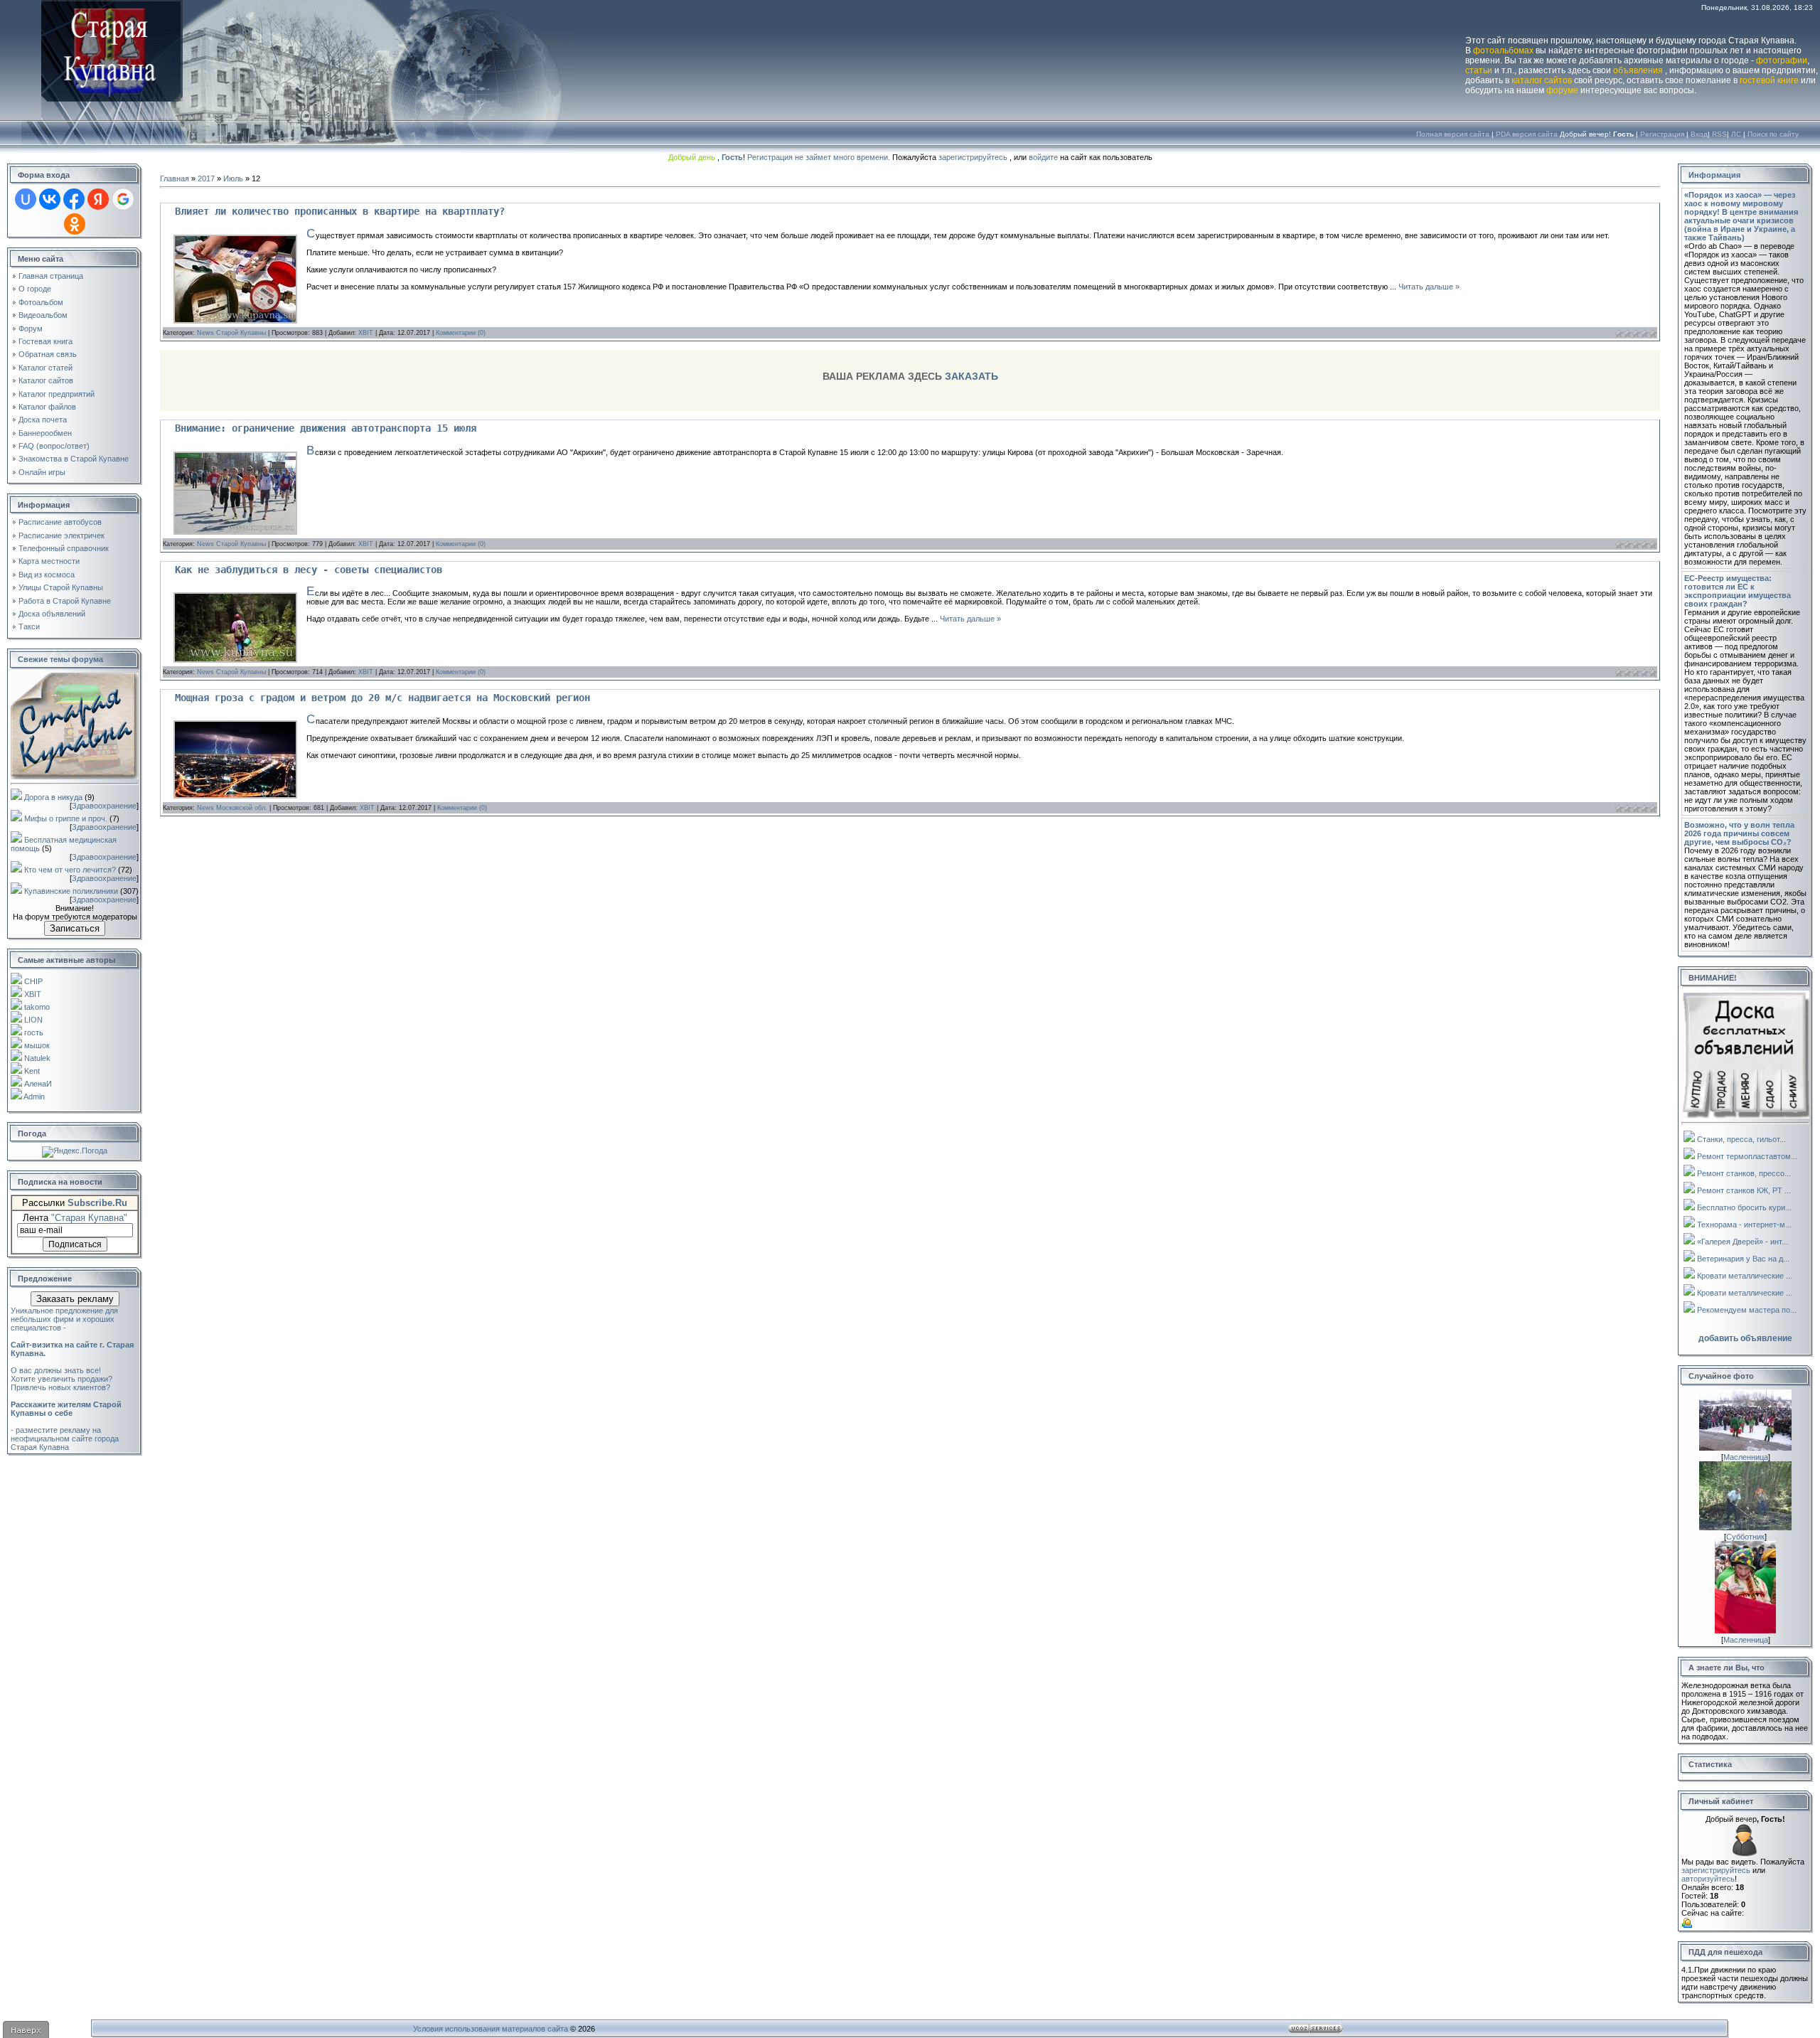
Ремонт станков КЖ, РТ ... (1744, 1190)
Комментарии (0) (461, 333)
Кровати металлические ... (1745, 1276)
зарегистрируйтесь (973, 157)
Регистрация (1662, 134)
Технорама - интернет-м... (1744, 1225)
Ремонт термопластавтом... (1747, 1156)
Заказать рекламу (75, 1299)
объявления (1638, 70)
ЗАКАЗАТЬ (971, 376)
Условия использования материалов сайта (491, 2029)
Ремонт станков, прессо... (1744, 1173)
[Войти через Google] (123, 199)
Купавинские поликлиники (71, 891)
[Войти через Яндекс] (98, 199)
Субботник (1745, 1537)
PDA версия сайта (1527, 134)
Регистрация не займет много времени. (820, 157)
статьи (1479, 70)
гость (34, 1033)
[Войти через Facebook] (74, 199)
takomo (37, 1007)
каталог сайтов (1542, 80)
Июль (233, 178)
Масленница (1746, 1457)
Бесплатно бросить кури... (1744, 1207)
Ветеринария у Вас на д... (1743, 1259)
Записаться (75, 928)
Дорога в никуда (53, 797)
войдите (1043, 157)
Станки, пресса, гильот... (1741, 1139)
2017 (206, 178)
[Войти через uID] (26, 199)
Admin (34, 1097)
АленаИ (38, 1084)
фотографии (1782, 60)
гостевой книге (1769, 80)
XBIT (33, 994)
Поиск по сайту (1773, 134)
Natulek (37, 1058)
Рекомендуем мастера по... (1747, 1310)
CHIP (33, 981)
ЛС (1736, 134)
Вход (1699, 134)
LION (33, 1020)
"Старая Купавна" (89, 1218)
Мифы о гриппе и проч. (66, 818)
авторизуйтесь (1708, 1879)
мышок (37, 1045)
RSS (1719, 134)
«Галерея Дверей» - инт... (1743, 1242)
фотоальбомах (1503, 50)
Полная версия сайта (1453, 134)
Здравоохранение (104, 806)
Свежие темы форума (60, 659)
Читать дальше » (1429, 287)
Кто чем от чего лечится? (70, 870)
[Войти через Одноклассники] (75, 224)
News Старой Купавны (231, 333)
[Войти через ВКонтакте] (50, 199)
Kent (32, 1071)
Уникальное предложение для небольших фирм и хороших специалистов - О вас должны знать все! (72, 1340)
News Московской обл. (232, 808)
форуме (1562, 90)
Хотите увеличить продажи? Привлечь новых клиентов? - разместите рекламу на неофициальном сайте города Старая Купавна (66, 1413)
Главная (175, 178)
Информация (1714, 175)
